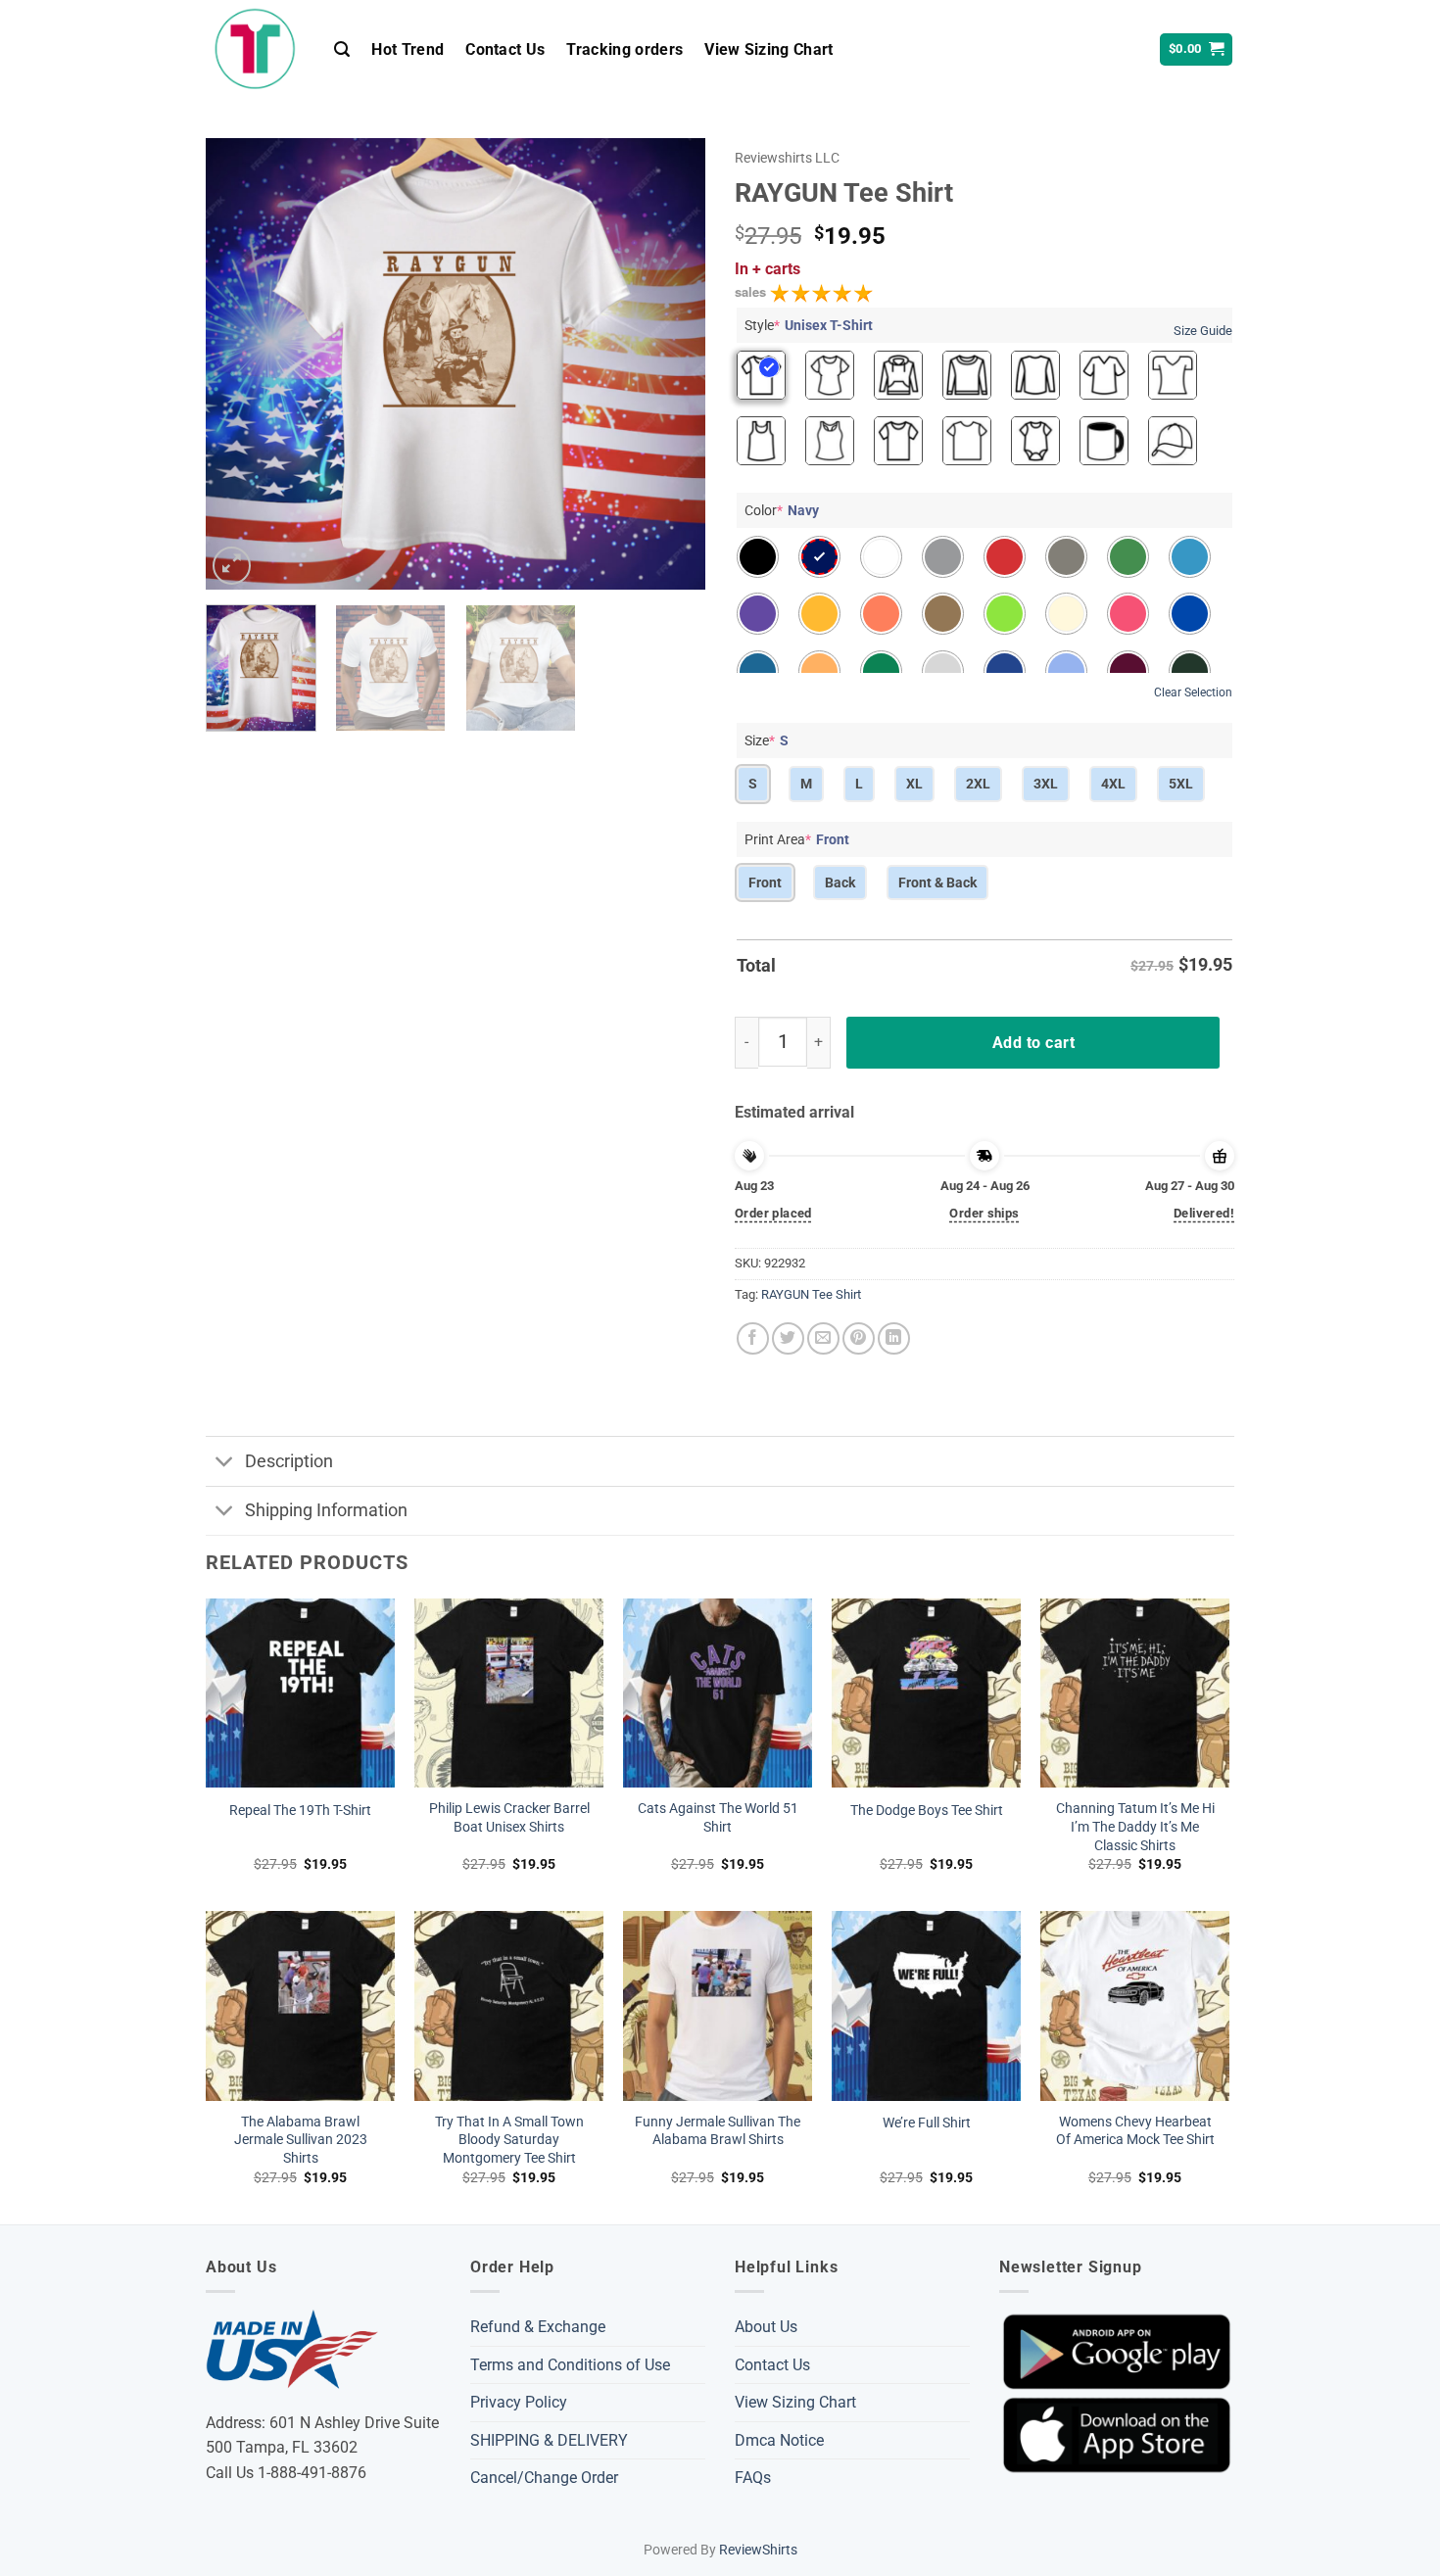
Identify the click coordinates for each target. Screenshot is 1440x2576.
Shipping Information (326, 1510)
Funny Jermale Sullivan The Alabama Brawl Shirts (718, 2131)
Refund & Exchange (538, 2327)
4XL (1113, 784)
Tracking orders (624, 49)
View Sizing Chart (768, 49)
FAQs (753, 2478)
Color (782, 510)
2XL (978, 784)
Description (289, 1461)
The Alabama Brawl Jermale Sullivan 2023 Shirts (301, 2140)
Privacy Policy (519, 2402)
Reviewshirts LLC (787, 158)
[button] (342, 49)
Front (765, 883)
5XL (1181, 784)
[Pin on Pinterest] (859, 1338)
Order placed (773, 1213)
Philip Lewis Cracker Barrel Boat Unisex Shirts (509, 1818)
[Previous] (240, 363)
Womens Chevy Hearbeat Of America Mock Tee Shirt (1135, 2131)
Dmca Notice (779, 2440)
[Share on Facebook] (753, 1338)
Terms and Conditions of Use (570, 2365)
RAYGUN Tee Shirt (811, 1294)
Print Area (797, 839)
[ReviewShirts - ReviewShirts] (255, 49)
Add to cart (1033, 1043)
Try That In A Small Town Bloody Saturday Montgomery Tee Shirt (509, 2140)
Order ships (984, 1213)
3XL (1046, 784)
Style (809, 325)
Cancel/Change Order (544, 2478)
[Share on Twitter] (788, 1338)
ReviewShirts (758, 2550)
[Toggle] (225, 1463)
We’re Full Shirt (927, 2123)
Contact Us (505, 49)
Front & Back (937, 883)
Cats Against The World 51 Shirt (718, 1818)
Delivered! (1204, 1213)
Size (767, 740)
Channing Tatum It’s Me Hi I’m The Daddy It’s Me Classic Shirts (1135, 1827)
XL (914, 784)
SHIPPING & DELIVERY (549, 2440)
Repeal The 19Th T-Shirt (300, 1811)
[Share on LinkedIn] (894, 1338)
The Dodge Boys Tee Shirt (927, 1811)
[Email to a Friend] (823, 1338)
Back (840, 883)
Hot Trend (408, 49)
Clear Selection (1193, 692)
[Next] (671, 363)
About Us (766, 2327)
